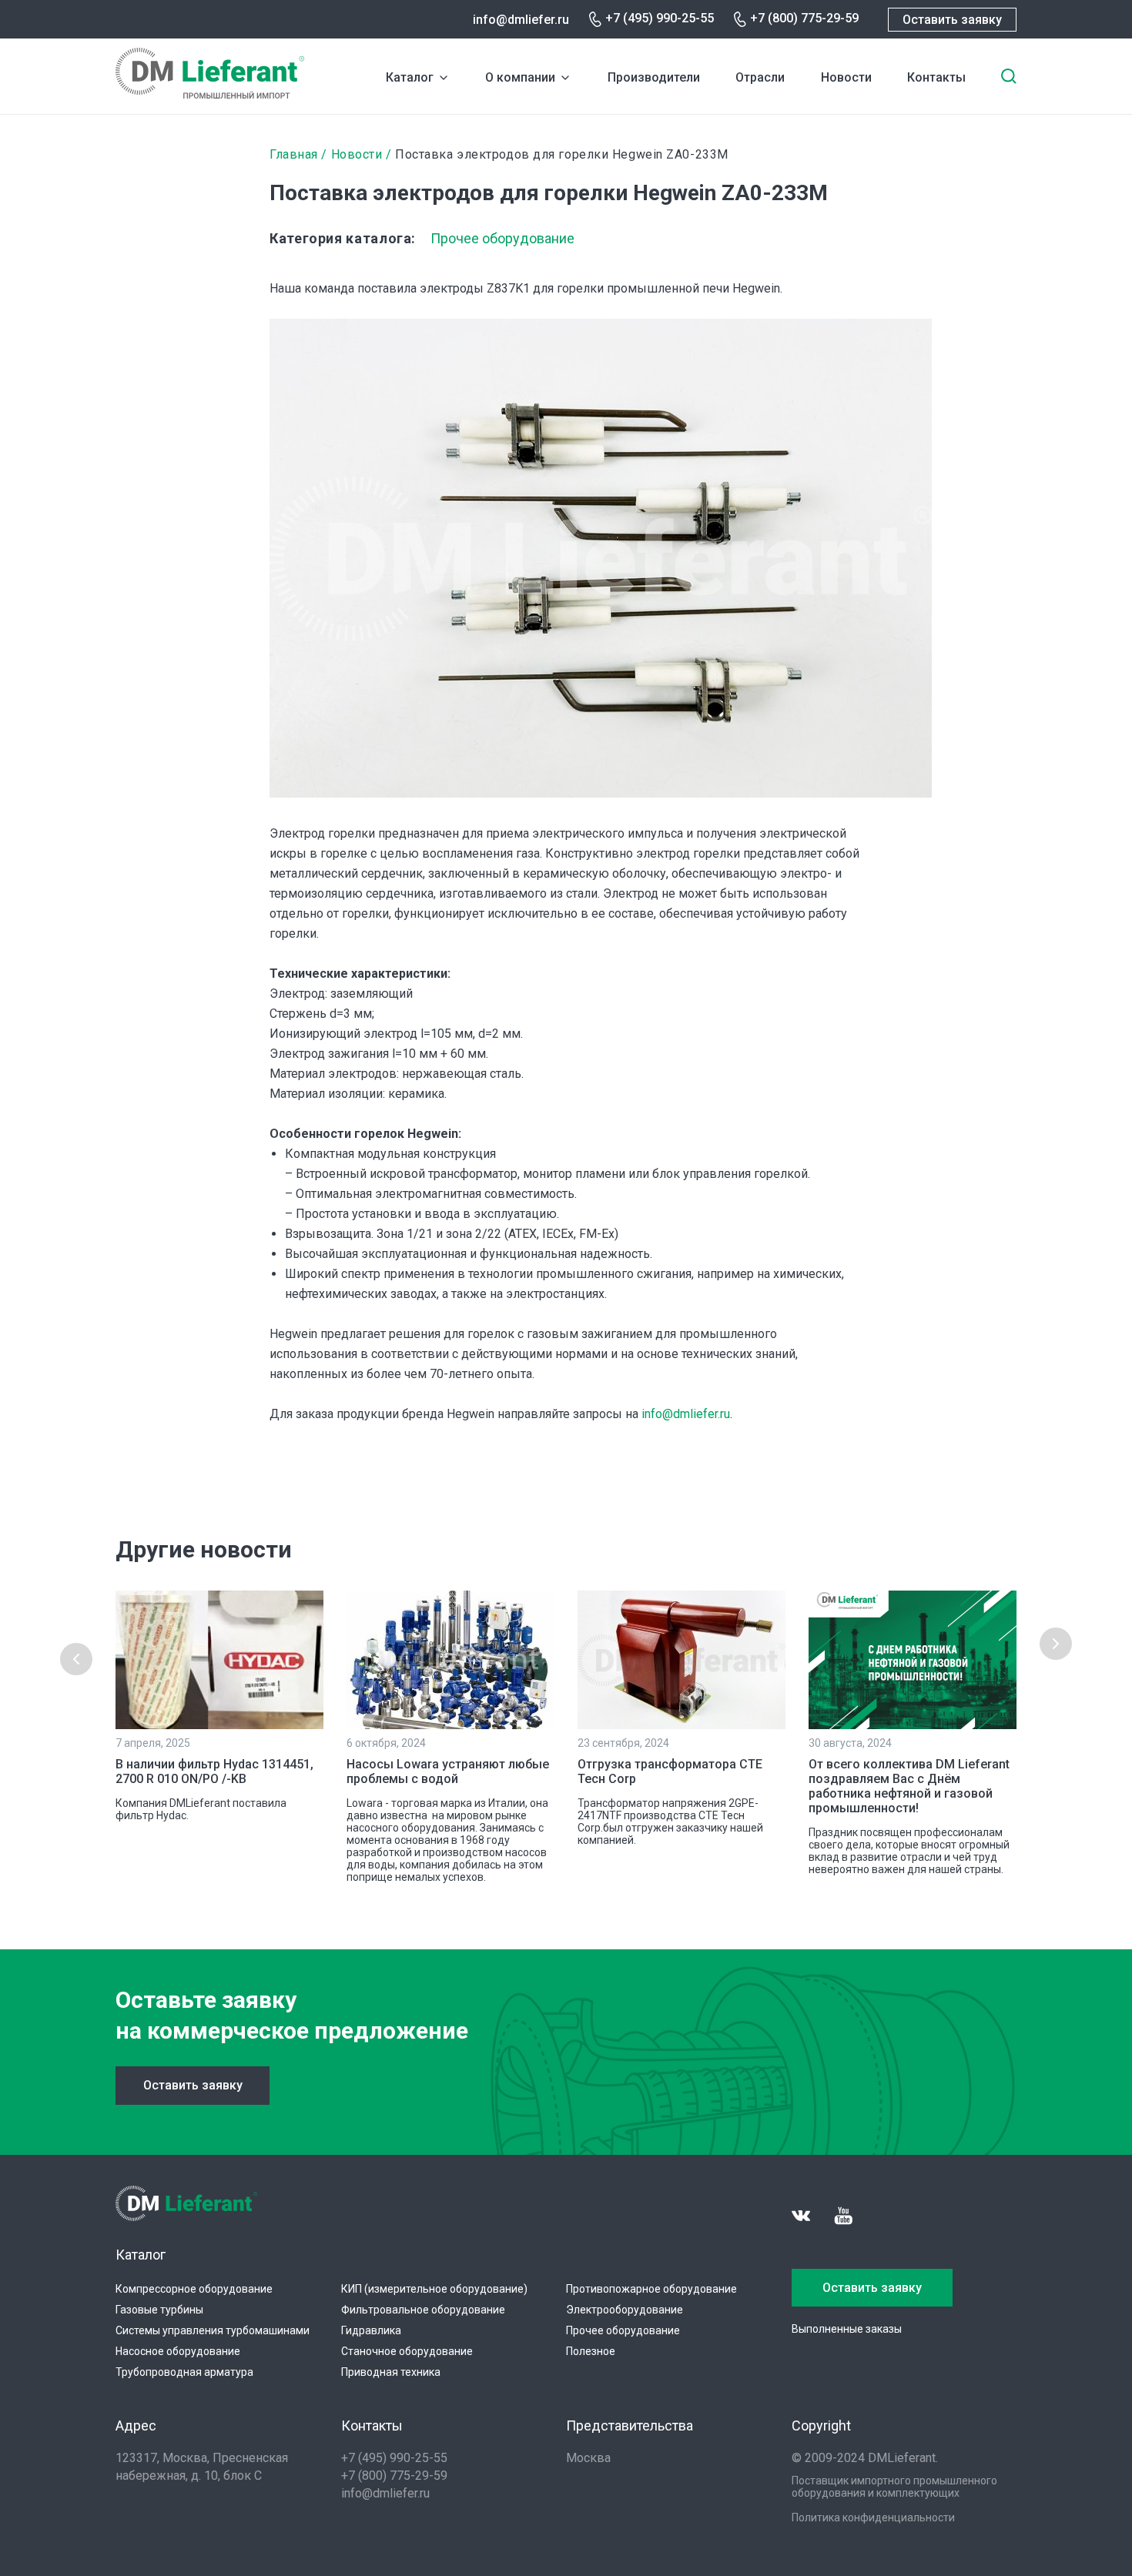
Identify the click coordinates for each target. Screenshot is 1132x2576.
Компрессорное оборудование (194, 2289)
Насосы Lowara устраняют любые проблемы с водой (448, 1771)
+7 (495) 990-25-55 (660, 18)
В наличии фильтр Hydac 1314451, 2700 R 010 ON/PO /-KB (214, 1771)
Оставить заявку (952, 20)
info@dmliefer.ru (521, 20)
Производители (654, 77)
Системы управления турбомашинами (213, 2330)
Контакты (936, 77)
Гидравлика (371, 2330)
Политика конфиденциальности (873, 2517)
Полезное (591, 2351)
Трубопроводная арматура (184, 2372)
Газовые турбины (159, 2310)
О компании (520, 77)
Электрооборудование (625, 2310)
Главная (294, 154)
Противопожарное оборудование (651, 2289)
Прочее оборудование (502, 238)
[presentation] (76, 1659)
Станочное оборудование (407, 2351)
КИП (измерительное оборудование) (434, 2289)
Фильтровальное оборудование (423, 2310)
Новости (846, 77)
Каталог (410, 77)
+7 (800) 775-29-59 (804, 18)
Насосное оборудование (178, 2351)
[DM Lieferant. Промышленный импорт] (210, 94)
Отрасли (760, 77)
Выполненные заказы (847, 2329)
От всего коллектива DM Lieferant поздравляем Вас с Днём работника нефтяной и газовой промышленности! (909, 1786)
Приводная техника (391, 2372)
